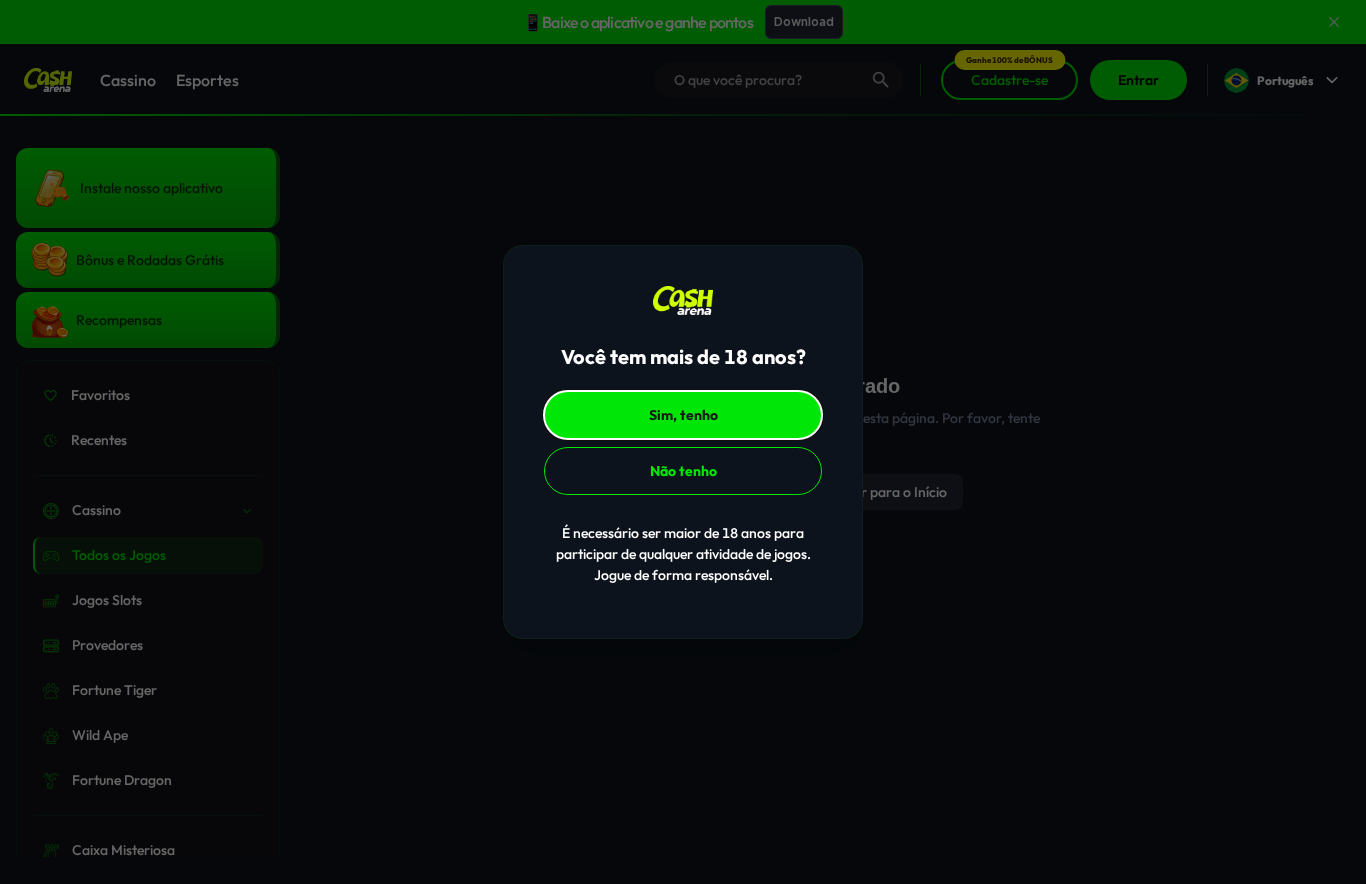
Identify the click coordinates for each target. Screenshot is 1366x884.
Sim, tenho (683, 415)
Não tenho (683, 471)
